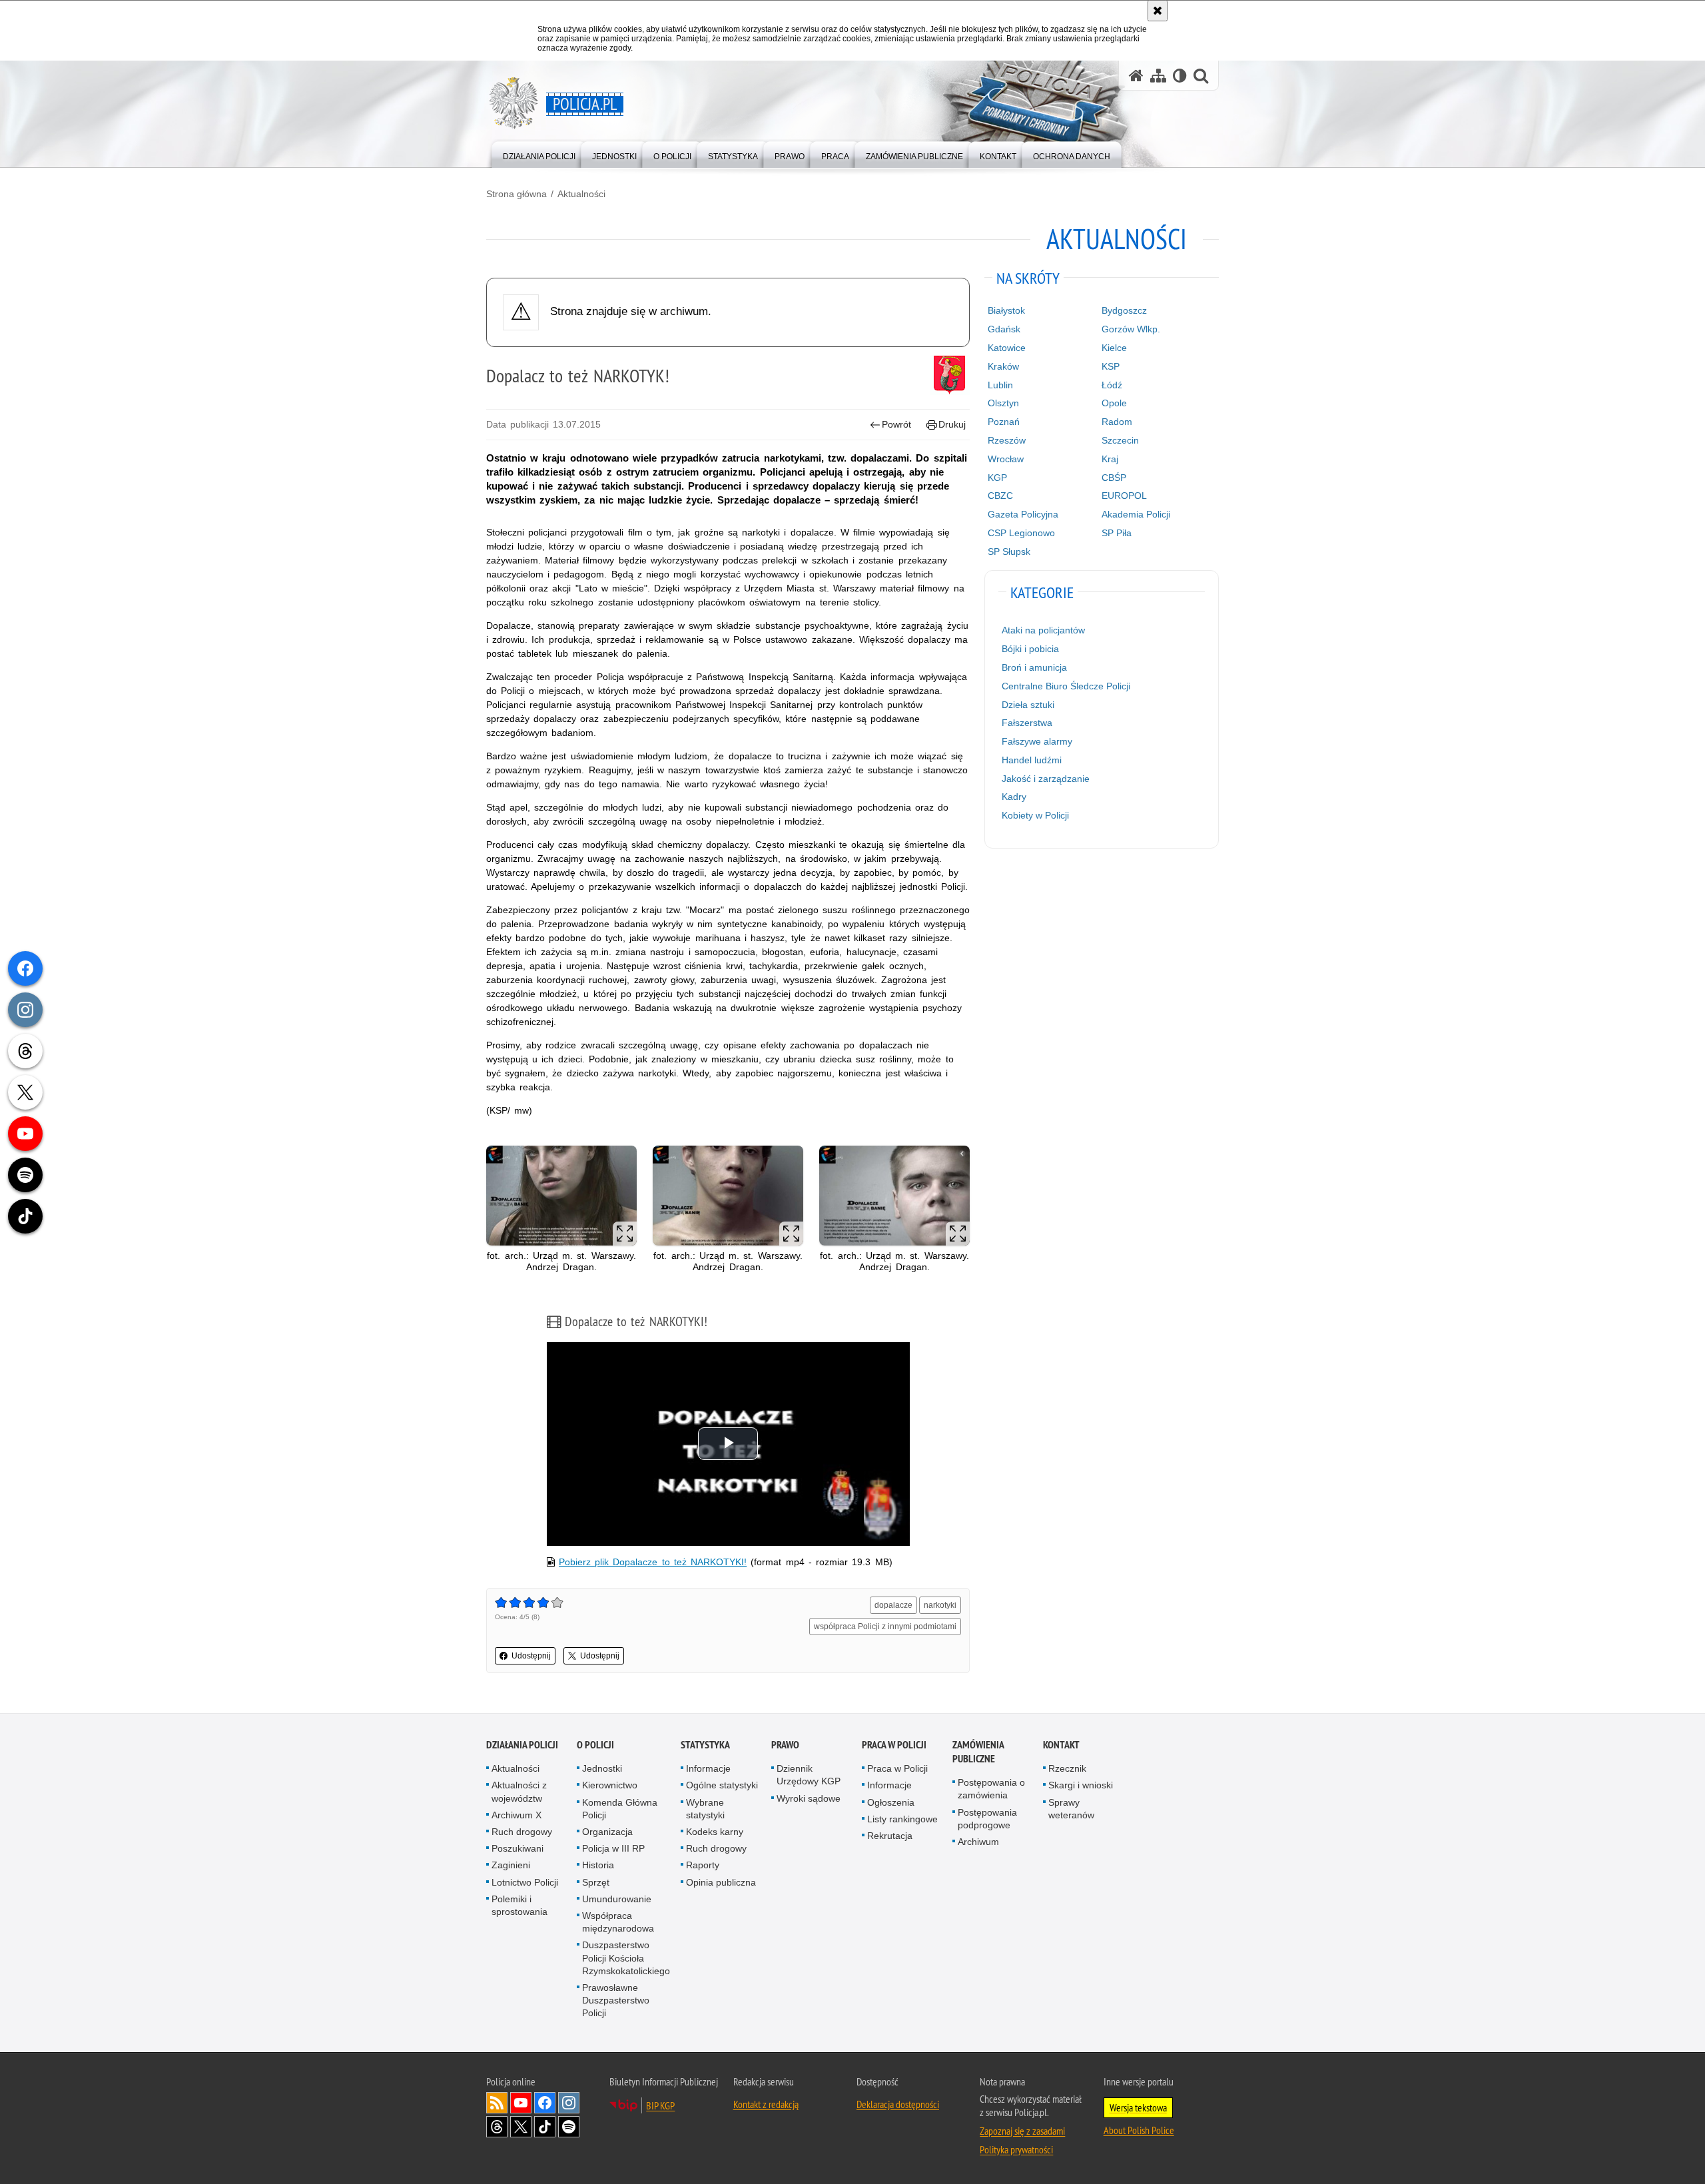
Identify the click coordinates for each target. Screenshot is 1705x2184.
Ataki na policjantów (1043, 630)
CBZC (1000, 496)
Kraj (1110, 459)
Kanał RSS (497, 2103)
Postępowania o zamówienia (991, 1789)
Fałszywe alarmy (1037, 741)
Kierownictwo (610, 1785)
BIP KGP (660, 2105)
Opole (1114, 403)
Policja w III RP (613, 1848)
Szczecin (1120, 440)
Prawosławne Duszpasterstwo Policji (616, 2000)
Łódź (1112, 385)
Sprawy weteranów (1071, 1809)
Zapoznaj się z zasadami (1022, 2131)
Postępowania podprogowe (987, 1819)
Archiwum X (516, 1815)
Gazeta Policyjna (1023, 514)
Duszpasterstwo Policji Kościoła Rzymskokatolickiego (626, 1958)
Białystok (1006, 310)
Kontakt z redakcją (766, 2104)
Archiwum (978, 1842)
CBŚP (1114, 478)
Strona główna (516, 194)
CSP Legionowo (1021, 533)
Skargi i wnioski (1081, 1785)
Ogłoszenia (891, 1802)
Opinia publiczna (721, 1882)
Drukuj (952, 424)
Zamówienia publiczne (978, 1752)
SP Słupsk (1009, 551)
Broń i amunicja (1034, 667)
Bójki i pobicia (1030, 649)
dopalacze (893, 1605)
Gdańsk (1004, 329)
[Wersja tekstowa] (1180, 76)
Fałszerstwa (1027, 723)
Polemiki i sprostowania (519, 1905)
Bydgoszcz (1124, 310)
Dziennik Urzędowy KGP (809, 1775)
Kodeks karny (715, 1832)
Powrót (896, 424)
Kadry (1014, 797)
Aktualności (581, 194)
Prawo (785, 1745)
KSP (1111, 366)
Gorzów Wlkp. (1131, 329)
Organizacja (607, 1832)
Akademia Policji (1136, 514)
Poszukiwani (517, 1848)
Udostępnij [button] (531, 1656)
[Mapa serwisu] (1158, 76)
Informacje (708, 1768)
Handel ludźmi (1032, 760)
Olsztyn (1003, 403)
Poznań (1004, 422)
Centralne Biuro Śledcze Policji (1066, 686)
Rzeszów (1007, 440)
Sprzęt (596, 1882)
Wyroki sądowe (809, 1798)
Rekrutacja (890, 1836)
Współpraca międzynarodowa (618, 1922)
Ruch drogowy (522, 1832)
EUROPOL (1124, 496)
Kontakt (1061, 1745)
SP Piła (1117, 533)
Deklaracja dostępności (898, 2104)
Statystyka (705, 1745)
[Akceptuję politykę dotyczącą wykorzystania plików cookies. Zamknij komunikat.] (1158, 11)
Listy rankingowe (902, 1819)
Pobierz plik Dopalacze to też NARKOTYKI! (653, 1562)
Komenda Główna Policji (620, 1809)
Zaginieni (511, 1865)
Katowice (1007, 348)
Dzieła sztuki (1028, 705)
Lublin (1000, 385)
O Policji (595, 1745)
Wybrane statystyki (705, 1809)
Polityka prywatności (1016, 2149)
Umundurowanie (617, 1899)
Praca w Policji (894, 1745)
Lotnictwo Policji (525, 1882)
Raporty (703, 1865)
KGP (997, 478)
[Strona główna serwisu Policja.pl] (1136, 76)
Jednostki (602, 1768)
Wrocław (1006, 459)
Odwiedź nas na (521, 2103)
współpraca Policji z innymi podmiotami (885, 1627)
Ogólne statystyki (722, 1785)
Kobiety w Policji (1035, 815)
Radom (1117, 422)
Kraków (1003, 366)
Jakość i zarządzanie (1046, 779)
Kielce (1114, 348)
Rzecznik (1067, 1768)
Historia (598, 1865)
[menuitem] (539, 154)
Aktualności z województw (519, 1791)
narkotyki (940, 1605)
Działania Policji (522, 1745)
